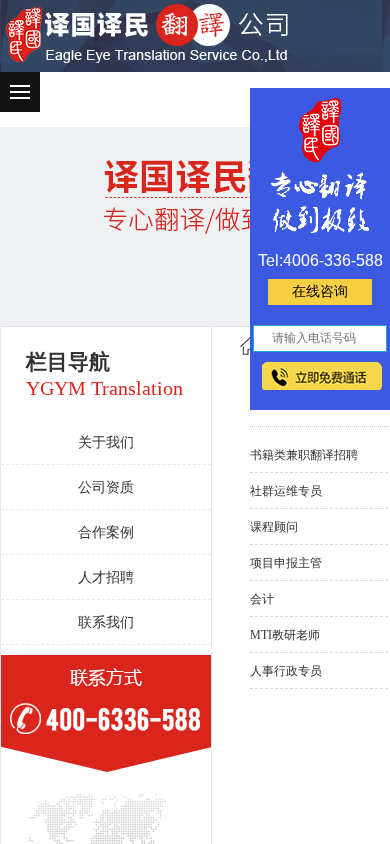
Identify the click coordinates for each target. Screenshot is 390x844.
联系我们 (106, 622)
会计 (262, 599)
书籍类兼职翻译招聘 (304, 455)
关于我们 (106, 442)
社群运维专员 (286, 491)
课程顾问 (274, 527)
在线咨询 (320, 291)
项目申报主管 (286, 563)
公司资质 (106, 487)
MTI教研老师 (285, 635)
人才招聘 (106, 577)
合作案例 (106, 532)
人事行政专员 (286, 671)
